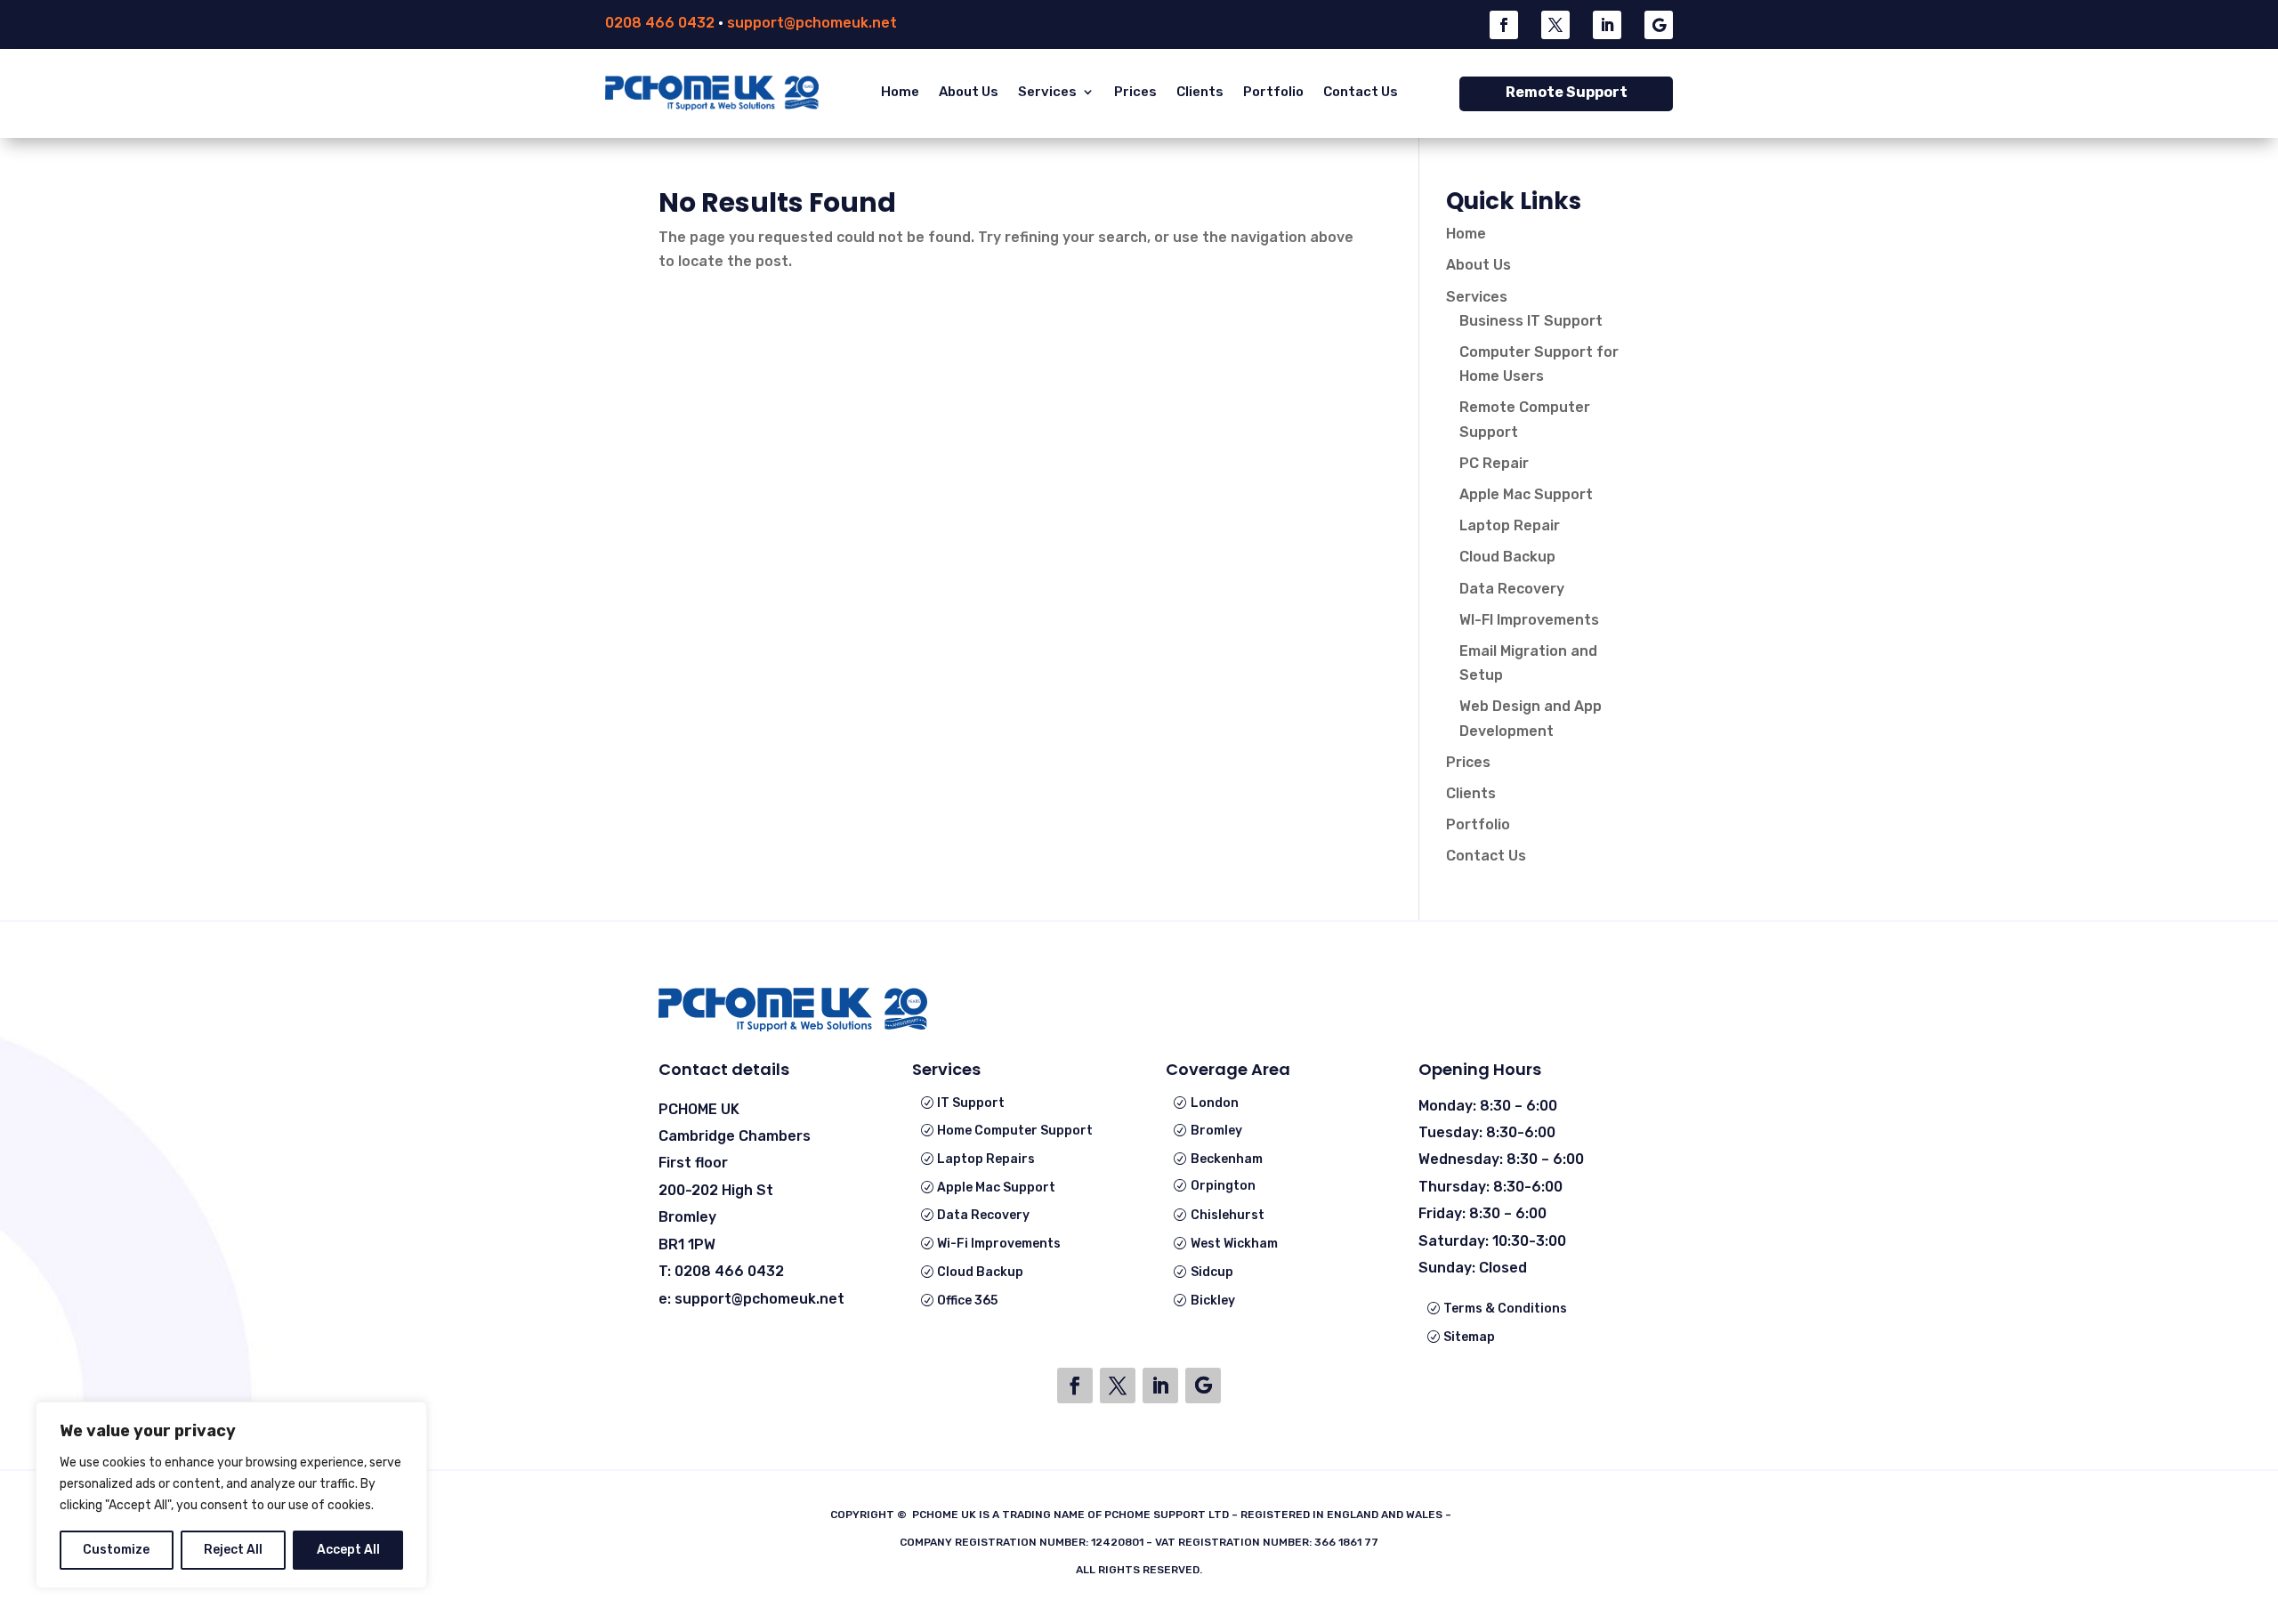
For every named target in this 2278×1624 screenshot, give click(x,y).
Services (1047, 92)
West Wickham (1234, 1244)
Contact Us (1361, 92)
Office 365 (967, 1301)
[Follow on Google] (1659, 25)
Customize (116, 1550)
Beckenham (1227, 1159)
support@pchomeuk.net (812, 23)
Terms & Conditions (1505, 1309)
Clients (1200, 92)
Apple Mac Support (1526, 494)
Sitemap (1469, 1337)
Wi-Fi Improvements (999, 1244)
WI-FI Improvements (1529, 620)
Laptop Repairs (986, 1159)
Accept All (348, 1550)
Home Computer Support (1015, 1131)
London (1215, 1103)
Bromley (1216, 1131)
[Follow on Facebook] (1504, 25)
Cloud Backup (1507, 557)
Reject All (233, 1550)
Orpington (1223, 1186)
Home (900, 92)
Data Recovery (1512, 589)
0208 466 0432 (660, 23)
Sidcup (1212, 1272)
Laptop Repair (1510, 525)
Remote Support (1567, 92)
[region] (231, 1495)
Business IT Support (1531, 321)
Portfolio (1273, 92)
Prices (1135, 92)
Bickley (1213, 1301)
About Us (969, 92)
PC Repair (1494, 463)
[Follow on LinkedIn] (1607, 25)
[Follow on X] (1555, 25)
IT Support (971, 1103)
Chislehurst (1228, 1215)
